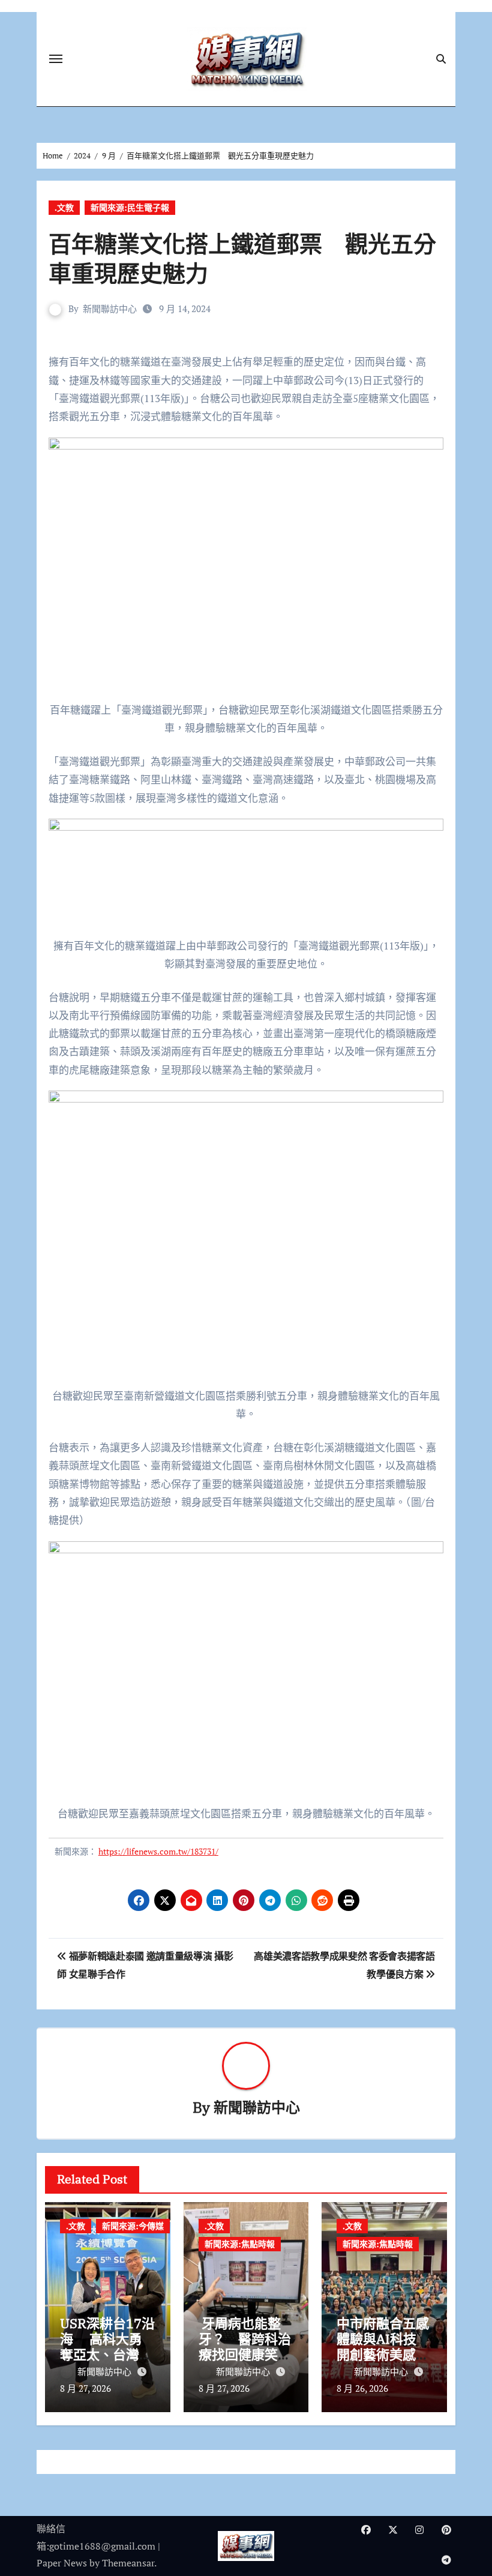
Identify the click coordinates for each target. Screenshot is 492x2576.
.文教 (64, 207)
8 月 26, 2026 (362, 2388)
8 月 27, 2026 (85, 2388)
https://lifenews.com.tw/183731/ (158, 1851)
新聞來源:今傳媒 (133, 2226)
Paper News (62, 2563)
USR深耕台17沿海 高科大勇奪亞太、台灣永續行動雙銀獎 (107, 2347)
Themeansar (128, 2563)
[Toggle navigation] (56, 59)
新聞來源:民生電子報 (130, 207)
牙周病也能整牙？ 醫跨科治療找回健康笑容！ (245, 2347)
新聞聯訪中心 (110, 308)
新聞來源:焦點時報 (240, 2244)
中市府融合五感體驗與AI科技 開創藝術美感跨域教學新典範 (383, 2347)
